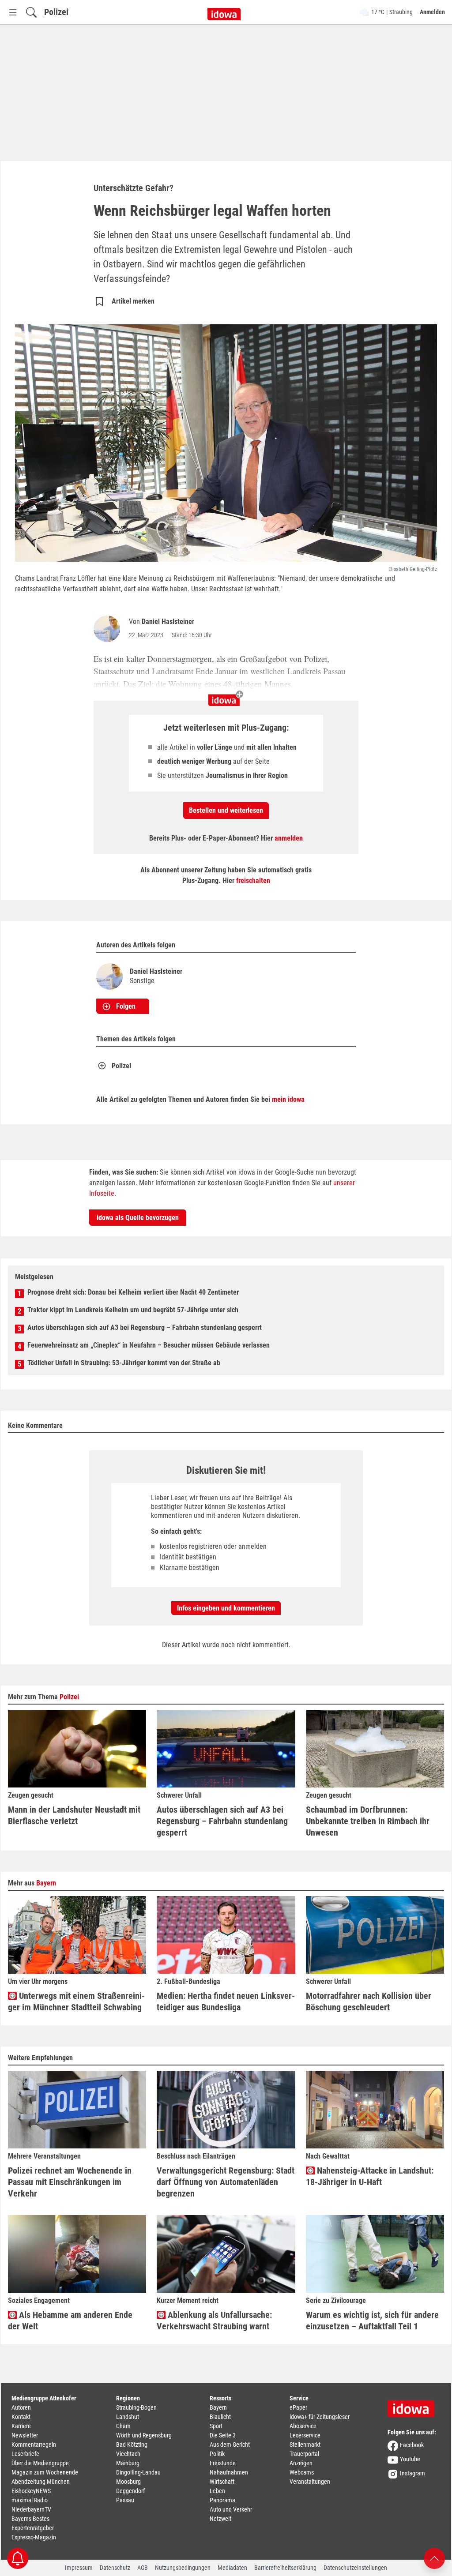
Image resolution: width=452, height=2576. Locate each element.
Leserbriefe (25, 2454)
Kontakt (21, 2417)
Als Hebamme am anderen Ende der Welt (70, 2321)
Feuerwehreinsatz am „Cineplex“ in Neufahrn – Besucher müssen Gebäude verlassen (149, 1345)
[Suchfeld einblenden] (31, 12)
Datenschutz (115, 2568)
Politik (217, 2454)
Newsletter (25, 2435)
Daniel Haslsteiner (168, 621)
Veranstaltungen (310, 2482)
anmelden (289, 838)
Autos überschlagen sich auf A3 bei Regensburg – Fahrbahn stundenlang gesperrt (145, 1327)
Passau (125, 2500)
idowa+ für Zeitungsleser (320, 2417)
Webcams (302, 2472)
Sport (216, 2426)
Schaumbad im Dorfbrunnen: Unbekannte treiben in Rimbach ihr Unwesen (368, 1821)
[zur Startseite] (414, 2406)
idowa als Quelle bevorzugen (138, 1218)
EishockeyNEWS (31, 2491)
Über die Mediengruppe (40, 2463)
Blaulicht (220, 2417)
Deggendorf (130, 2491)
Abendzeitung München (41, 2482)
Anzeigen (301, 2463)
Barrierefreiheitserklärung (285, 2568)
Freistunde (223, 2463)
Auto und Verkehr (231, 2509)
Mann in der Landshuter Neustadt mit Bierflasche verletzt (74, 1815)
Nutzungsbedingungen (183, 2568)
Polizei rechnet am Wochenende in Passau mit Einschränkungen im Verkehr (70, 2182)
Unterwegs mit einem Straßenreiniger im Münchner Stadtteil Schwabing (76, 2001)
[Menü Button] (13, 12)
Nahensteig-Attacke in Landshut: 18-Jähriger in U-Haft (370, 2176)
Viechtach (128, 2454)
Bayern (46, 1883)
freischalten (253, 881)
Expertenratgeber (33, 2528)
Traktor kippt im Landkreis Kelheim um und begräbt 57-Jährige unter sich (133, 1310)
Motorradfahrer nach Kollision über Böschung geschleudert (369, 2001)
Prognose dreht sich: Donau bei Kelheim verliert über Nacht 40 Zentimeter (133, 1292)
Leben (217, 2491)
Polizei (56, 12)
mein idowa (288, 1099)
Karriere (21, 2426)
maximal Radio (30, 2500)
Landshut (128, 2417)
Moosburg (128, 2482)
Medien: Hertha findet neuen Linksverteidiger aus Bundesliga (226, 2001)
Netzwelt (220, 2519)
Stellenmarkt (305, 2445)
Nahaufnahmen (229, 2472)
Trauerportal (304, 2454)
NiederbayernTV (31, 2509)
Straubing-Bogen (136, 2407)
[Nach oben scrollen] (434, 2558)
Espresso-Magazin (34, 2537)
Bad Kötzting (132, 2445)
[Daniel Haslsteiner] (109, 629)
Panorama (222, 2500)
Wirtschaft (222, 2482)
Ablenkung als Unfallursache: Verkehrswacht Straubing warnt (214, 2321)
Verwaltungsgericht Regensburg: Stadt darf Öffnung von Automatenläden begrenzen (226, 2182)
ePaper (298, 2407)
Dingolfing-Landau (138, 2472)
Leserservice (305, 2435)
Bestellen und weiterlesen (226, 810)
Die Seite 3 (223, 2435)
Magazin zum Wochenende (45, 2472)
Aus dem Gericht (230, 2445)
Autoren (21, 2407)
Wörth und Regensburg (144, 2435)
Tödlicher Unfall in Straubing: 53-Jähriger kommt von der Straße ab (124, 1363)
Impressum (79, 2568)
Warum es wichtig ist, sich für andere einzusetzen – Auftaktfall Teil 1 (372, 2321)
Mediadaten (232, 2568)
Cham (123, 2426)
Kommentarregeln (34, 2445)
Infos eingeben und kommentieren (226, 1608)
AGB (143, 2568)
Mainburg (128, 2463)
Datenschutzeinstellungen (355, 2568)
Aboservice (303, 2426)
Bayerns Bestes (30, 2519)
